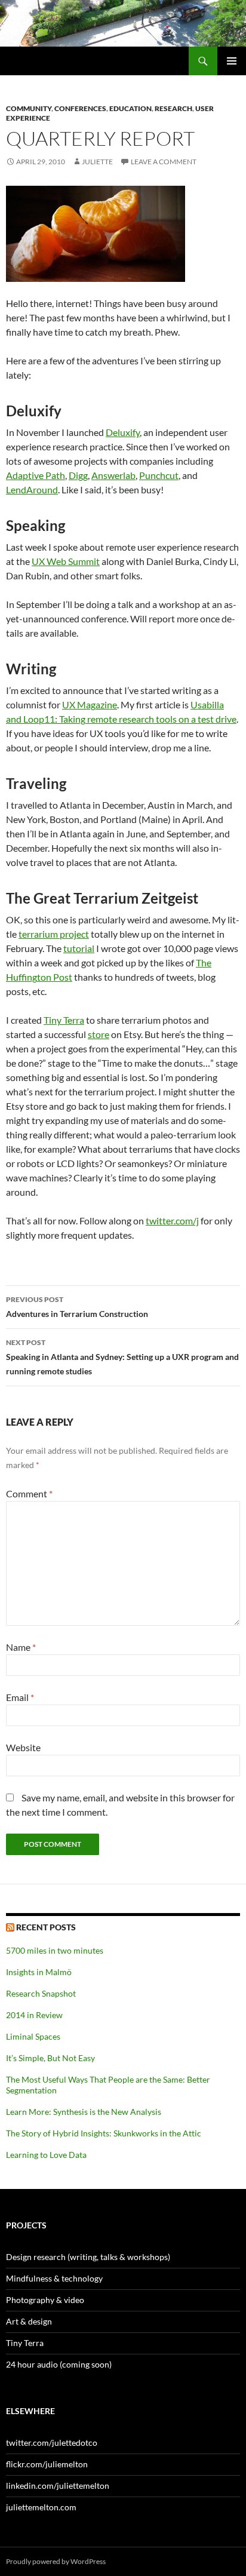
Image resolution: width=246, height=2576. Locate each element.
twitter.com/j (172, 1221)
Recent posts (46, 1927)
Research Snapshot (41, 1993)
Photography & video (45, 2300)
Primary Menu (232, 61)
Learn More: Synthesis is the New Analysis (84, 2112)
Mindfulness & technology (54, 2278)
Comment (29, 1493)
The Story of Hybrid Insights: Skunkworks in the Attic (104, 2133)
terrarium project (54, 934)
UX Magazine (90, 704)
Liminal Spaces (33, 2036)
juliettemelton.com (41, 2507)
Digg (78, 475)
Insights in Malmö (39, 1972)
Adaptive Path (36, 475)
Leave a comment (164, 162)
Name (21, 1647)
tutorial (79, 948)
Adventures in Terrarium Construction (77, 1307)
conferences (80, 108)
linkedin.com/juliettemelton (58, 2486)
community (29, 108)
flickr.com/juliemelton (47, 2464)
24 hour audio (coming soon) (59, 2364)
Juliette (97, 162)
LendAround (32, 489)
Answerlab (113, 475)
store (99, 1034)
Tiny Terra (64, 1020)
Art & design (29, 2321)
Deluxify (123, 432)
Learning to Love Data (46, 2155)
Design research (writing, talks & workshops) (88, 2257)
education (130, 108)
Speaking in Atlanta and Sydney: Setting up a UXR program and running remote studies (122, 1357)
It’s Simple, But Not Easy (50, 2058)
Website (23, 1747)
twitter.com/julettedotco (52, 2443)
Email (20, 1697)
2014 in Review (34, 2015)
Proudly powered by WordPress (56, 2561)
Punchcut (159, 475)
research (173, 108)
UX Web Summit (66, 561)
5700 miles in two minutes (55, 1950)
